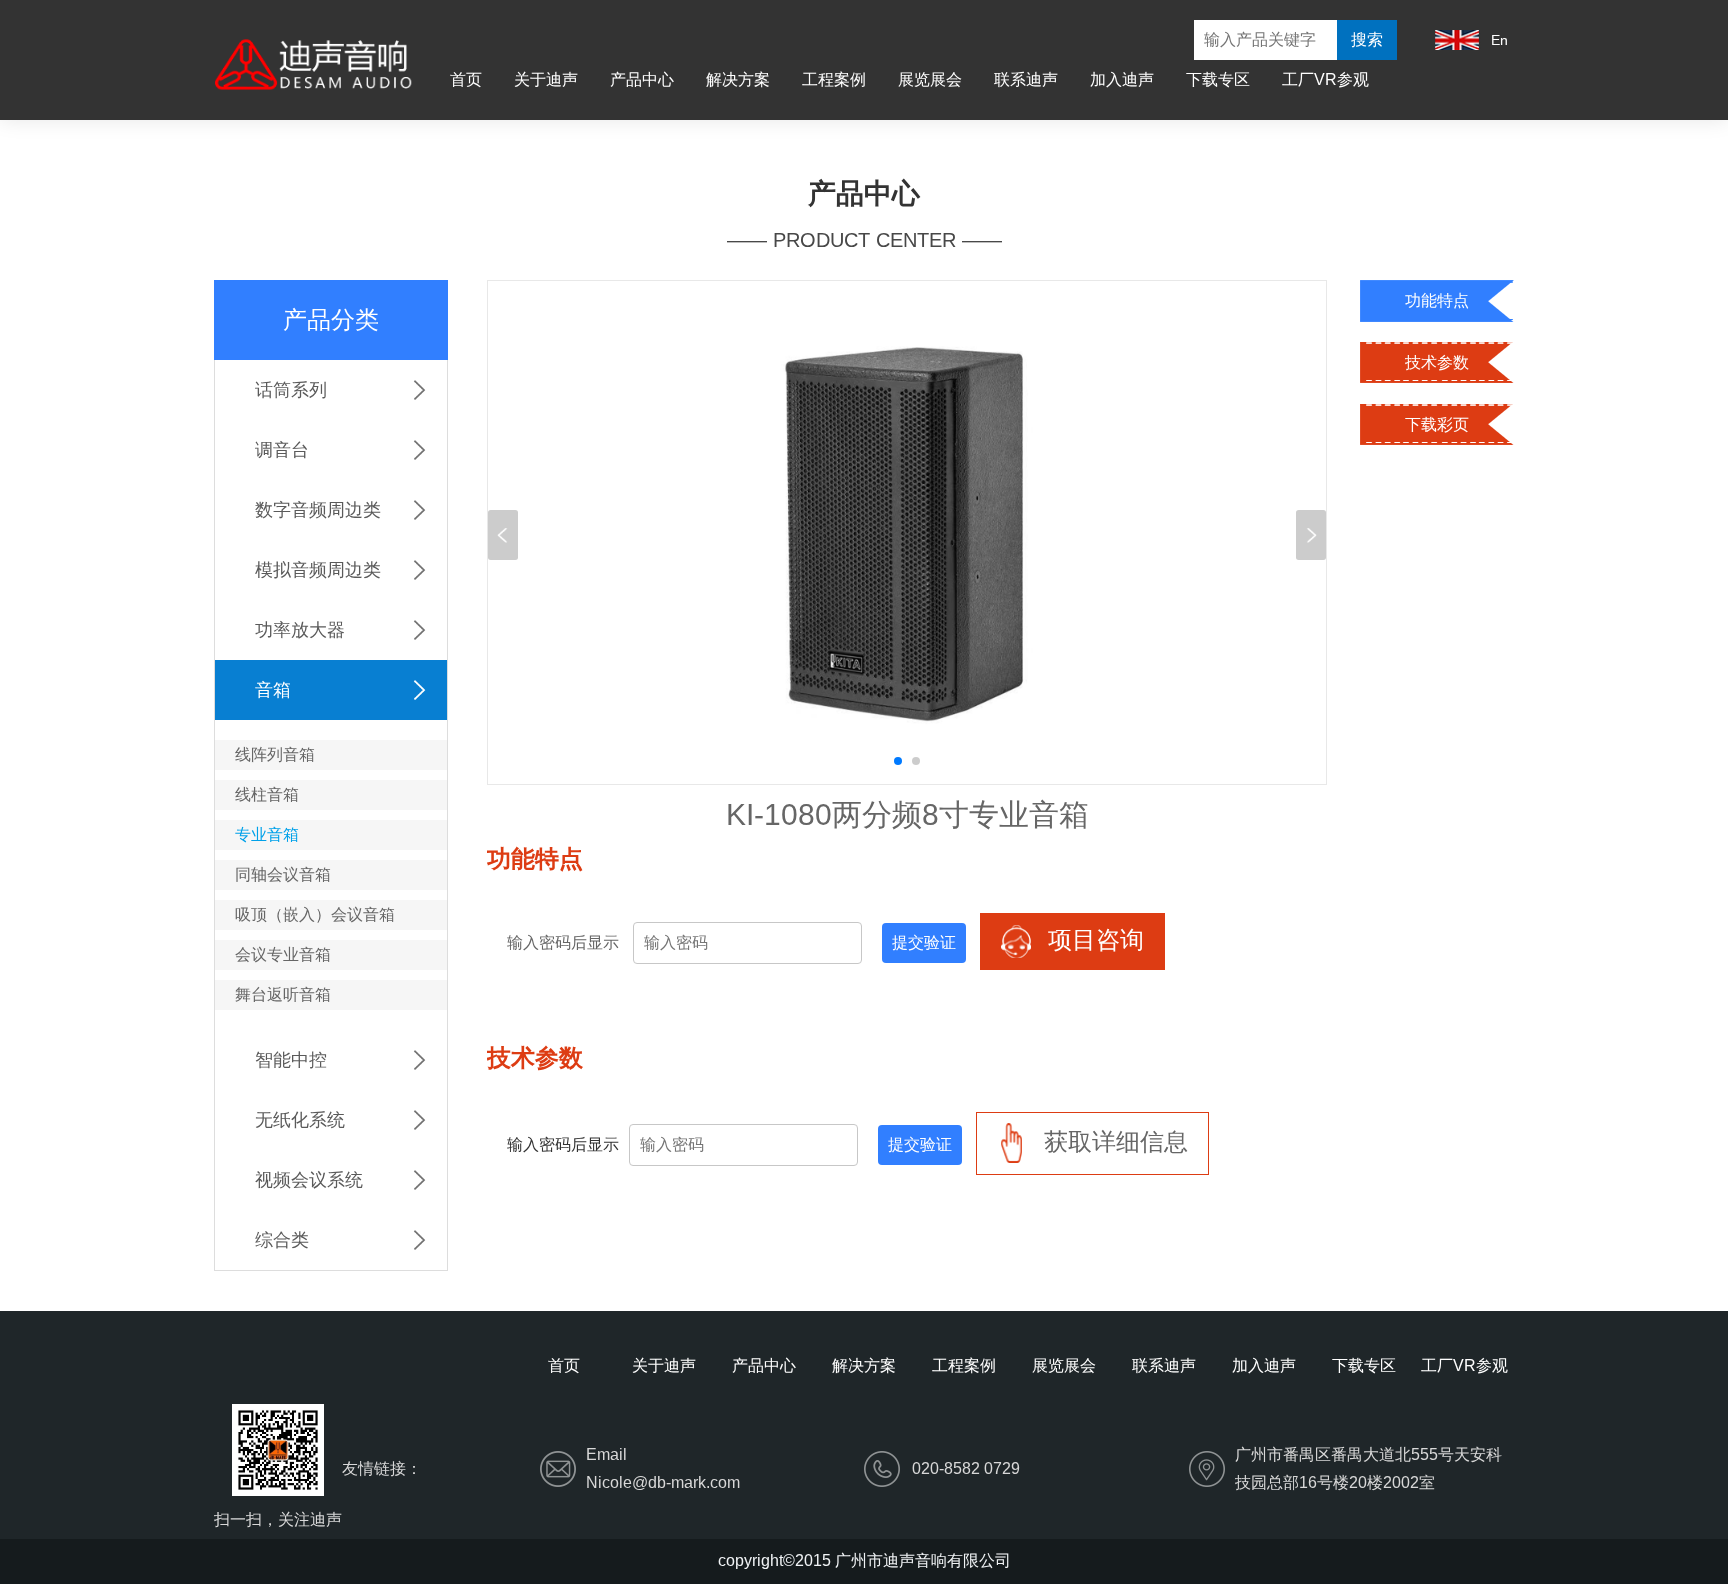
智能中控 (291, 1060)
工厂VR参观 (1325, 79)
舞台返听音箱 (283, 994)
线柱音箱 (267, 794)
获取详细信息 (1112, 1141)
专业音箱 (267, 834)
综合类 (282, 1240)
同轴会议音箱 (283, 874)
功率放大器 (300, 630)
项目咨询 (1092, 939)
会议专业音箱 (283, 954)
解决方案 (738, 79)
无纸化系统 (300, 1120)
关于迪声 (546, 79)
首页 (466, 79)
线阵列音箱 (275, 754)
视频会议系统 (309, 1180)
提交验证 (924, 942)
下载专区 (1218, 79)
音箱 (273, 690)
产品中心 (642, 79)
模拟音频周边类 (318, 570)
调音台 (282, 450)
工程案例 (834, 79)
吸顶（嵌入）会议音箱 (315, 914)
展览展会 (930, 79)
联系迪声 (1026, 79)
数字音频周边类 (318, 510)
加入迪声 (1122, 79)
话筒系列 (291, 390)
